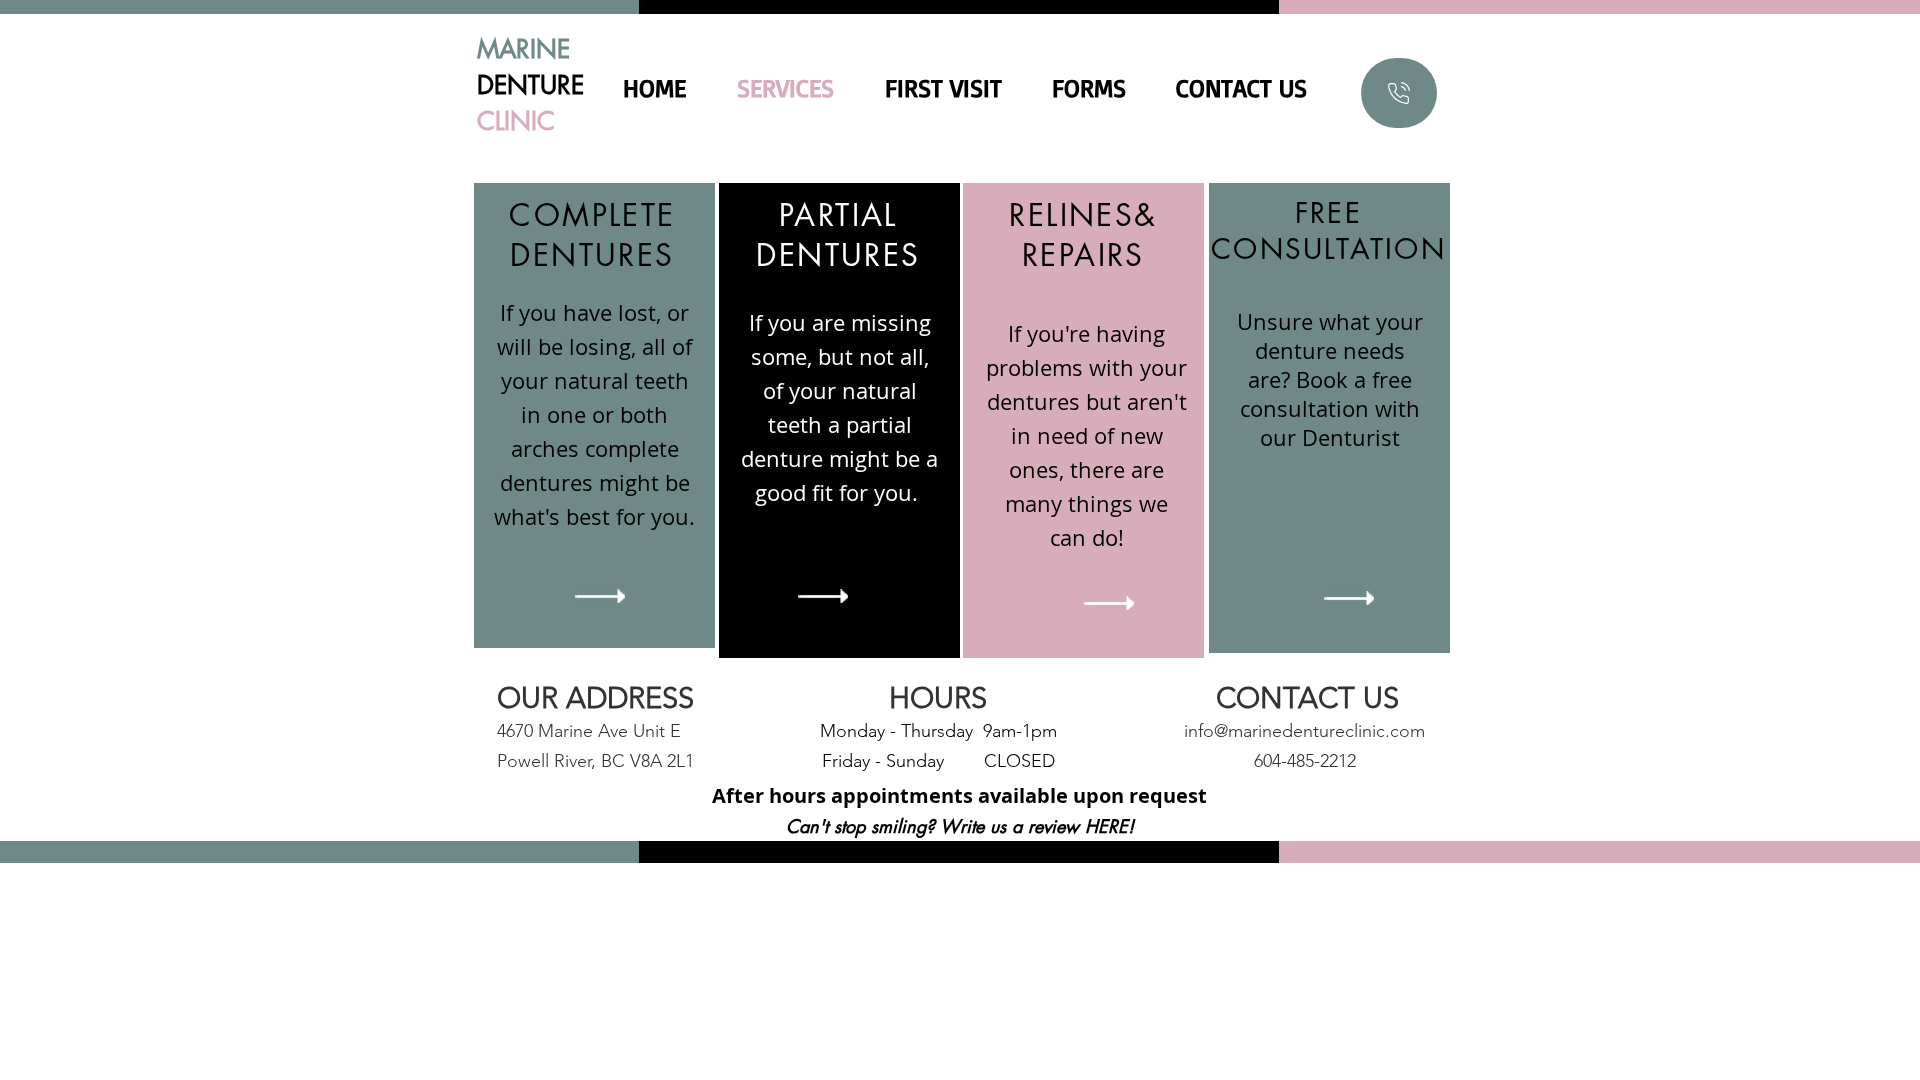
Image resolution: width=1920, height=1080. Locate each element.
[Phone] (1399, 93)
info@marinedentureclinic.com (1304, 731)
